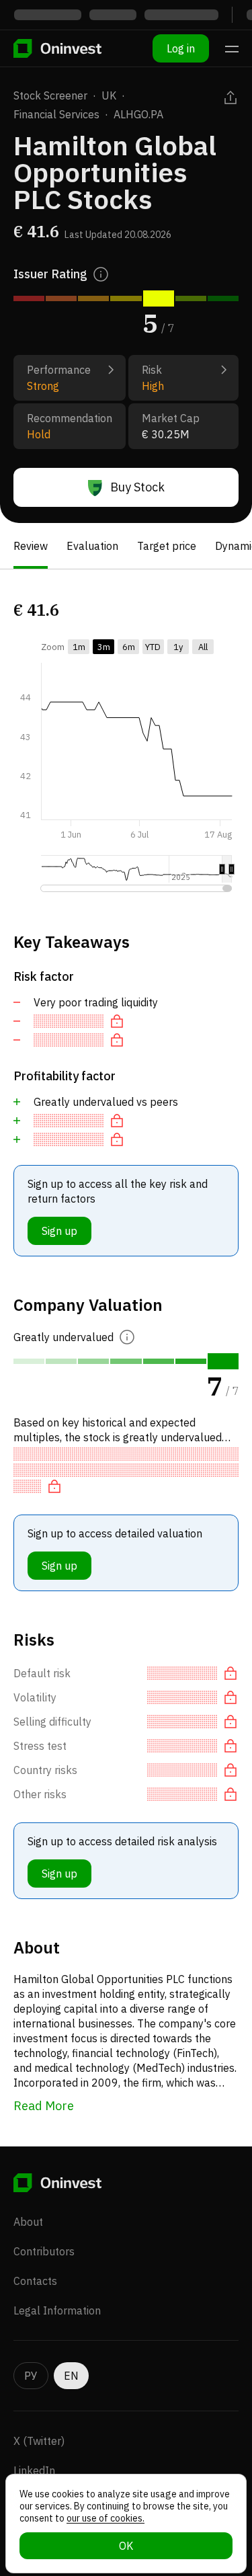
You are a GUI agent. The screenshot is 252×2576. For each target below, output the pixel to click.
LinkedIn (34, 2470)
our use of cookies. (106, 2518)
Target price (167, 546)
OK (126, 2546)
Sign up (59, 1231)
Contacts (35, 2281)
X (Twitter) (39, 2441)
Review (31, 546)
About (28, 2222)
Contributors (44, 2251)
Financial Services (56, 114)
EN (71, 2376)
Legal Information (57, 2310)
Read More (44, 2106)
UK (109, 95)
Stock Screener (50, 95)
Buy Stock (137, 487)
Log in (181, 48)
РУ (31, 2376)
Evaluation (92, 546)
